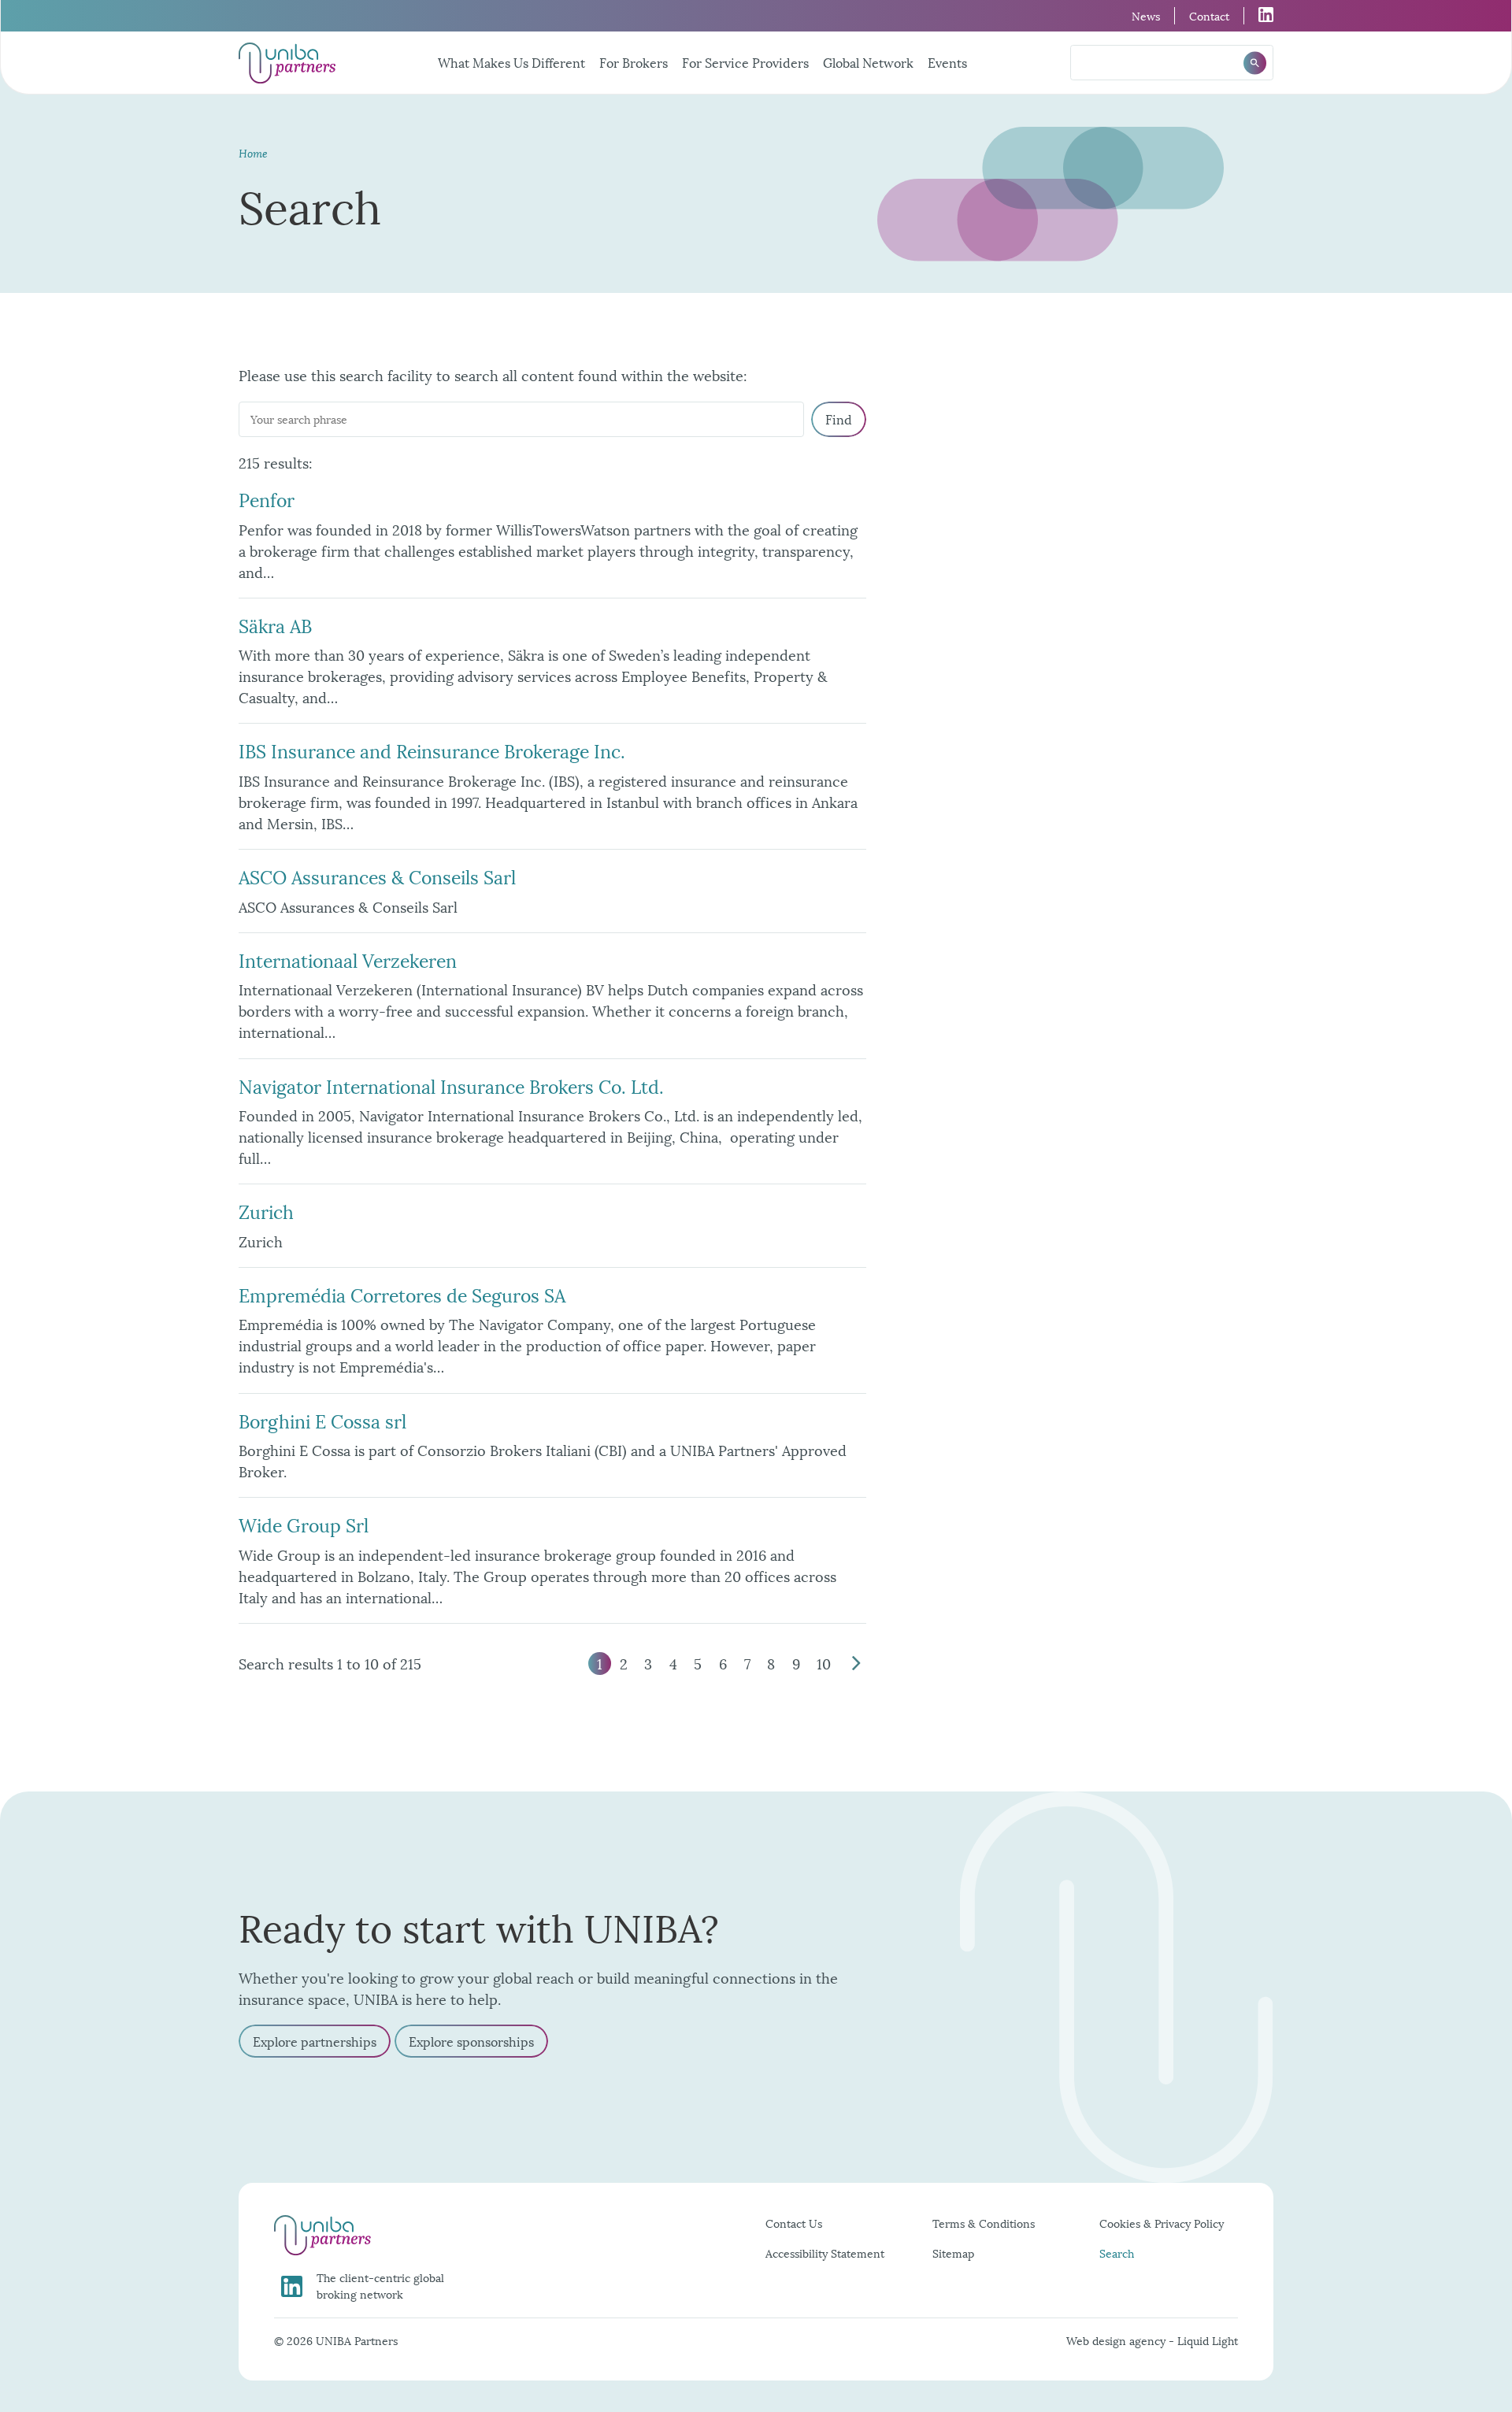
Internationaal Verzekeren (348, 959)
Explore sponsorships (471, 2041)
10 (824, 1663)
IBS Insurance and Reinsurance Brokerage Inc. (432, 750)
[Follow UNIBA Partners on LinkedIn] (1259, 15)
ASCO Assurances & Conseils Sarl (377, 876)
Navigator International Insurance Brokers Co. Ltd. (451, 1085)
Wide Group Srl (304, 1524)
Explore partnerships (315, 2041)
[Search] (1255, 63)
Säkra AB (275, 624)
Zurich (266, 1210)
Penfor (267, 498)
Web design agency (1117, 2340)
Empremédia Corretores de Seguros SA (402, 1294)
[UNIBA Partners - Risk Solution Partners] (287, 63)
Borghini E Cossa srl (322, 1420)
